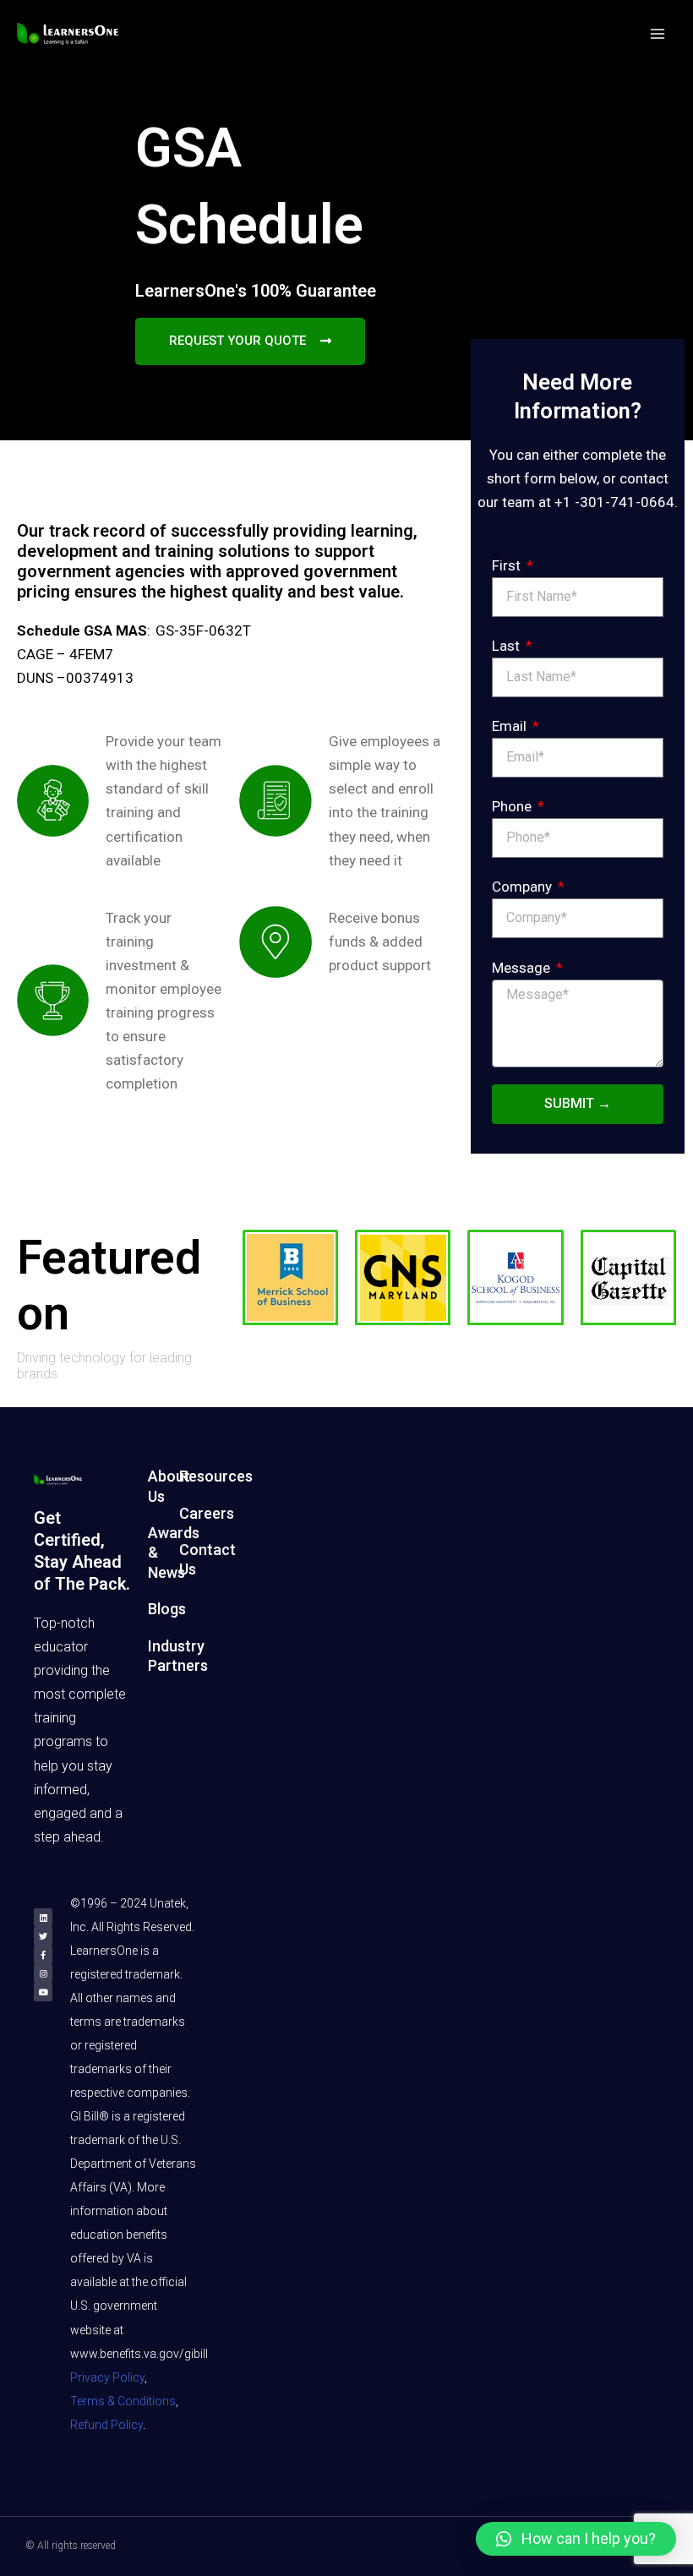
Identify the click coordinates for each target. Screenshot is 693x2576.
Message (523, 968)
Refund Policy (106, 2425)
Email (511, 726)
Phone (513, 806)
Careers (207, 1513)
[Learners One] (68, 33)
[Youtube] (43, 1992)
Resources (216, 1476)
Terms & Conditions (123, 2401)
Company (524, 887)
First (508, 565)
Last (507, 646)
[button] (576, 2539)
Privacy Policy (107, 2377)
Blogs (167, 1609)
